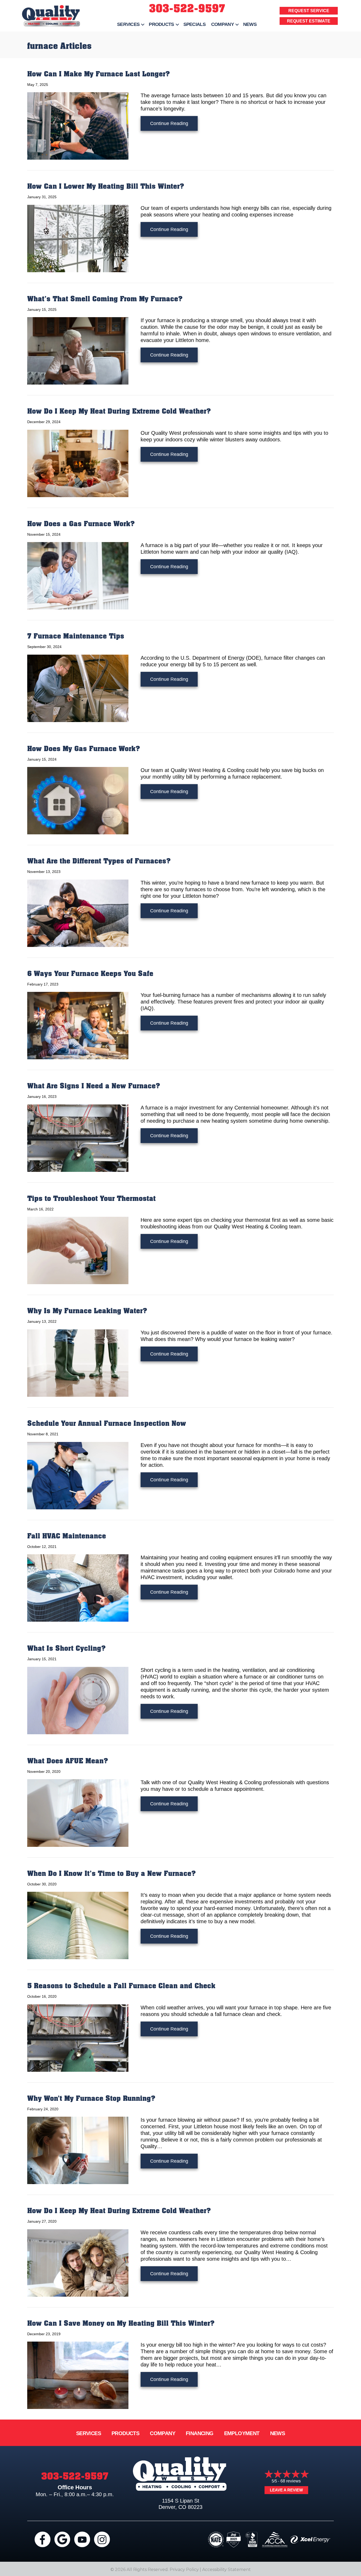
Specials (195, 24)
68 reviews (291, 2481)
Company (223, 24)
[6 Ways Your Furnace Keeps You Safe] (78, 1025)
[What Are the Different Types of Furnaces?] (78, 913)
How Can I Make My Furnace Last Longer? (99, 74)
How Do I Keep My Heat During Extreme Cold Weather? (119, 411)
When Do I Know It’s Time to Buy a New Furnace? (112, 1874)
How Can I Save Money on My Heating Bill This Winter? (121, 2323)
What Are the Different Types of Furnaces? (99, 861)
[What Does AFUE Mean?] (78, 1812)
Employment (242, 2433)
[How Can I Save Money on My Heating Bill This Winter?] (78, 2375)
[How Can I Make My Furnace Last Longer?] (78, 126)
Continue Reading (174, 123)
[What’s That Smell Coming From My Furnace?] (78, 350)
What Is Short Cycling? (66, 1648)
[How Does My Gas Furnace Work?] (78, 800)
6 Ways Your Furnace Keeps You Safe (90, 974)
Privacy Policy (184, 2570)
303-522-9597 (187, 9)
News (250, 24)
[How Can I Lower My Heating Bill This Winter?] (78, 238)
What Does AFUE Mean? (68, 1761)
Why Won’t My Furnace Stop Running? (91, 2099)
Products (161, 24)
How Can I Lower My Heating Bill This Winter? (106, 186)
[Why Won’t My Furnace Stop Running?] (78, 2150)
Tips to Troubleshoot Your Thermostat (91, 1199)
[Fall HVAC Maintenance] (78, 1588)
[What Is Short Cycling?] (78, 1700)
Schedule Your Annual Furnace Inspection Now (107, 1424)
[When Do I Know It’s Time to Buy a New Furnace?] (78, 1925)
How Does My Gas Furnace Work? (84, 749)
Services (128, 24)
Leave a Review (286, 2490)
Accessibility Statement (226, 2570)
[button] (143, 24)
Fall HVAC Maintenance (67, 1536)
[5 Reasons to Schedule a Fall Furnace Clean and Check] (78, 2037)
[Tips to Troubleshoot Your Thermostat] (78, 1250)
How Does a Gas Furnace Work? (81, 524)
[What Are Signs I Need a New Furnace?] (78, 1138)
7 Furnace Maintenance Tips (76, 636)
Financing (200, 2433)
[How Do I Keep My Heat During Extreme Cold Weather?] (78, 463)
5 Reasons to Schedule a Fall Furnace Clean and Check (121, 1986)
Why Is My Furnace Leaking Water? (87, 1311)
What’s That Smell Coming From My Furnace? (105, 299)
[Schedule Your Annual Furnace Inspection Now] (78, 1475)
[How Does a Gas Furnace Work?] (78, 575)
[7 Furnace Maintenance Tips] (78, 688)
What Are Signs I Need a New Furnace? (94, 1086)
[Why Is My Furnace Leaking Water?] (78, 1363)
